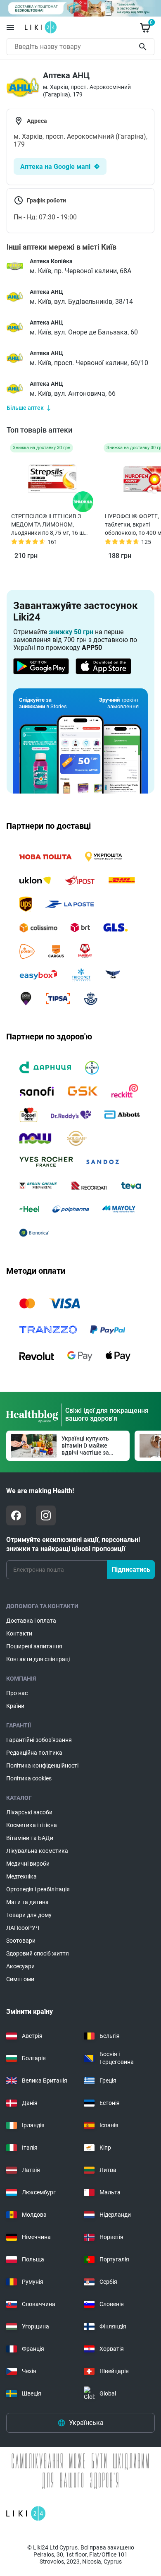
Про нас (17, 1693)
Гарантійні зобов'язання (39, 1740)
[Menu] (10, 27)
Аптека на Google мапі (55, 167)
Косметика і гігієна (32, 1825)
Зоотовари (21, 1941)
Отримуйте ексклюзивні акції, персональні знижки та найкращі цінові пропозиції (73, 1544)
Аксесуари (20, 1966)
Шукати (144, 47)
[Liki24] (26, 2513)
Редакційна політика (34, 1753)
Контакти (19, 1633)
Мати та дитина (27, 1902)
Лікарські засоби (29, 1812)
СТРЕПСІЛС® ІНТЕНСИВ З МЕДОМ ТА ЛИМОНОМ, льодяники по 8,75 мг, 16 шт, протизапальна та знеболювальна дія (50, 525)
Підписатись (131, 1569)
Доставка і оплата (31, 1621)
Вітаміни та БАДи (30, 1838)
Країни (15, 1706)
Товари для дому (29, 1915)
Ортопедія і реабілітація (38, 1889)
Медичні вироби (28, 1864)
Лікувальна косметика (37, 1851)
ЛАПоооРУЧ (23, 1928)
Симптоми (20, 1979)
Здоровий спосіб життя (38, 1953)
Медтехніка (21, 1876)
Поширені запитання (34, 1646)
